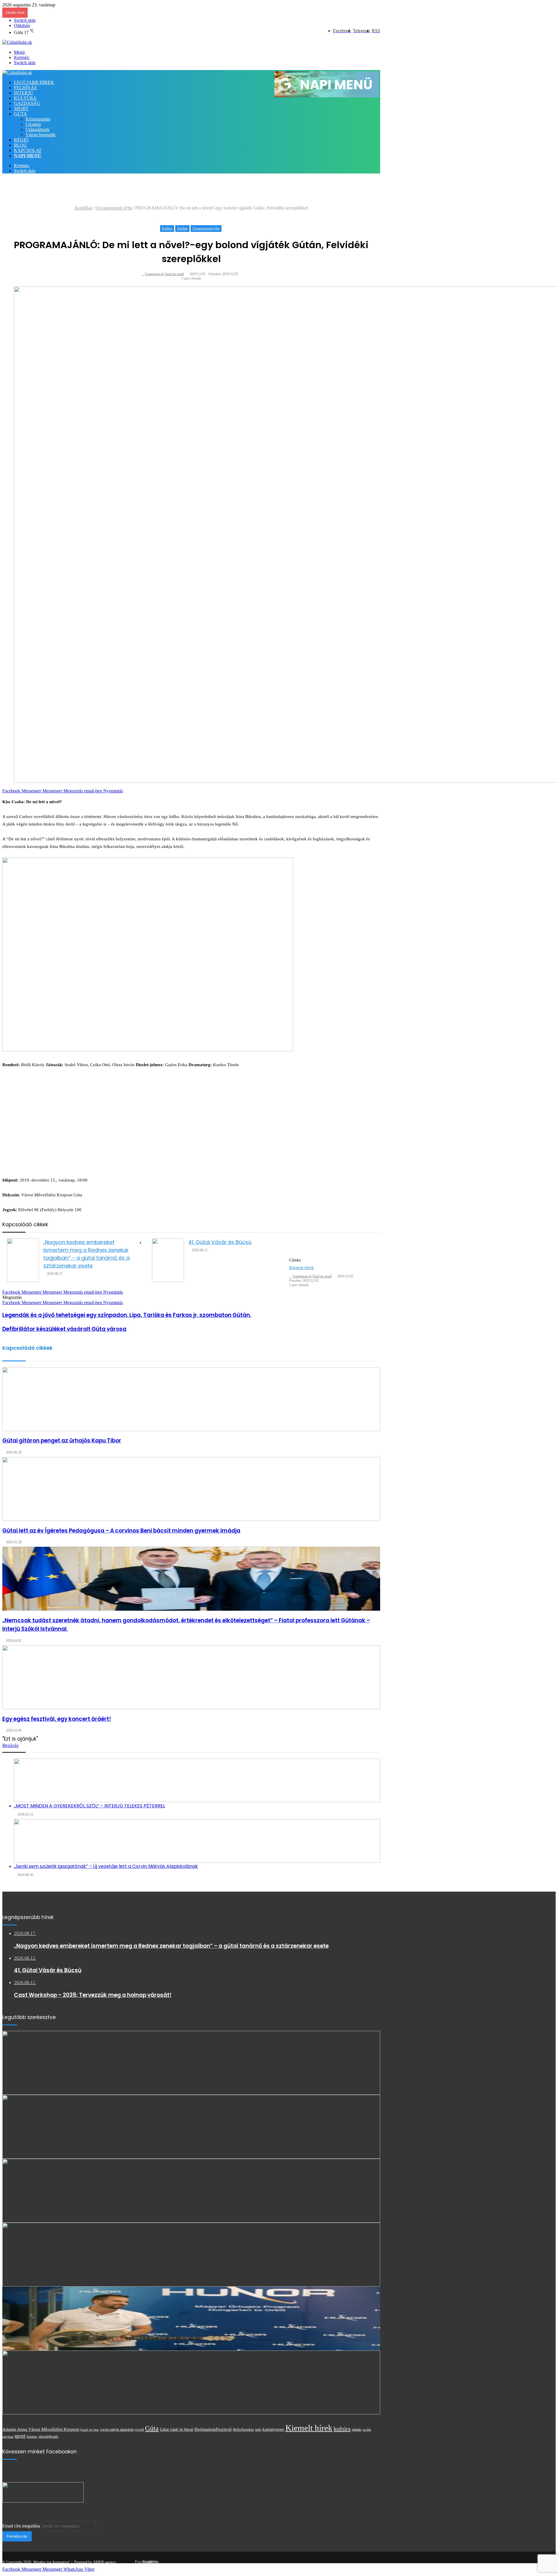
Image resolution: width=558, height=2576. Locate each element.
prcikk (367, 2430)
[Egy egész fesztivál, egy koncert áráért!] (191, 1677)
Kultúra (25, 98)
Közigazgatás (38, 119)
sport (20, 2436)
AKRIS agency (105, 2562)
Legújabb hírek (34, 82)
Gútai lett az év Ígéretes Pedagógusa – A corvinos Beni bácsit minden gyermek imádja (121, 1531)
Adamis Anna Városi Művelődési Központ (41, 2429)
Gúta (20, 114)
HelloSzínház (243, 2430)
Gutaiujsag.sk (154, 274)
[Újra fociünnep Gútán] (191, 2382)
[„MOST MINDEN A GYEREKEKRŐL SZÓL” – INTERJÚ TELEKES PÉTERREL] (197, 1780)
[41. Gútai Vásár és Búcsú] (168, 1260)
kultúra (342, 2429)
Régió (21, 140)
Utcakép (33, 124)
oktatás (356, 2430)
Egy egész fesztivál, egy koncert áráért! (57, 1719)
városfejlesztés (48, 2437)
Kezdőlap (84, 208)
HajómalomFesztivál (213, 2429)
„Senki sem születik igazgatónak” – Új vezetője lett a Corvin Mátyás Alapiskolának (106, 1866)
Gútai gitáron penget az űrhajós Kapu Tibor (62, 1441)
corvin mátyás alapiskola (117, 2430)
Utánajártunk (37, 129)
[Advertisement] (108, 191)
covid (139, 2429)
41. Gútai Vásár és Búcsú (220, 1242)
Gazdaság (27, 103)
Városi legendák (41, 135)
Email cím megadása (21, 2526)
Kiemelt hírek (302, 1268)
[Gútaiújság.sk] (17, 42)
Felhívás (25, 88)
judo (258, 2430)
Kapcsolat (28, 150)
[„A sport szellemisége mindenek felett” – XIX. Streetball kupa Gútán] (191, 2255)
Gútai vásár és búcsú (177, 2429)
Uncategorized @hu (114, 208)
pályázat (8, 2437)
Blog (20, 145)
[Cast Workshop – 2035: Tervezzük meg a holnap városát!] (191, 2191)
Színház (182, 228)
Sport (21, 109)
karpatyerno (273, 2429)
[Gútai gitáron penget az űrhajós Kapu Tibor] (191, 1399)
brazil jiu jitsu (90, 2430)
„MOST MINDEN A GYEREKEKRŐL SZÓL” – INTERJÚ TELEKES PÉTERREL (90, 1806)
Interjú (24, 93)
